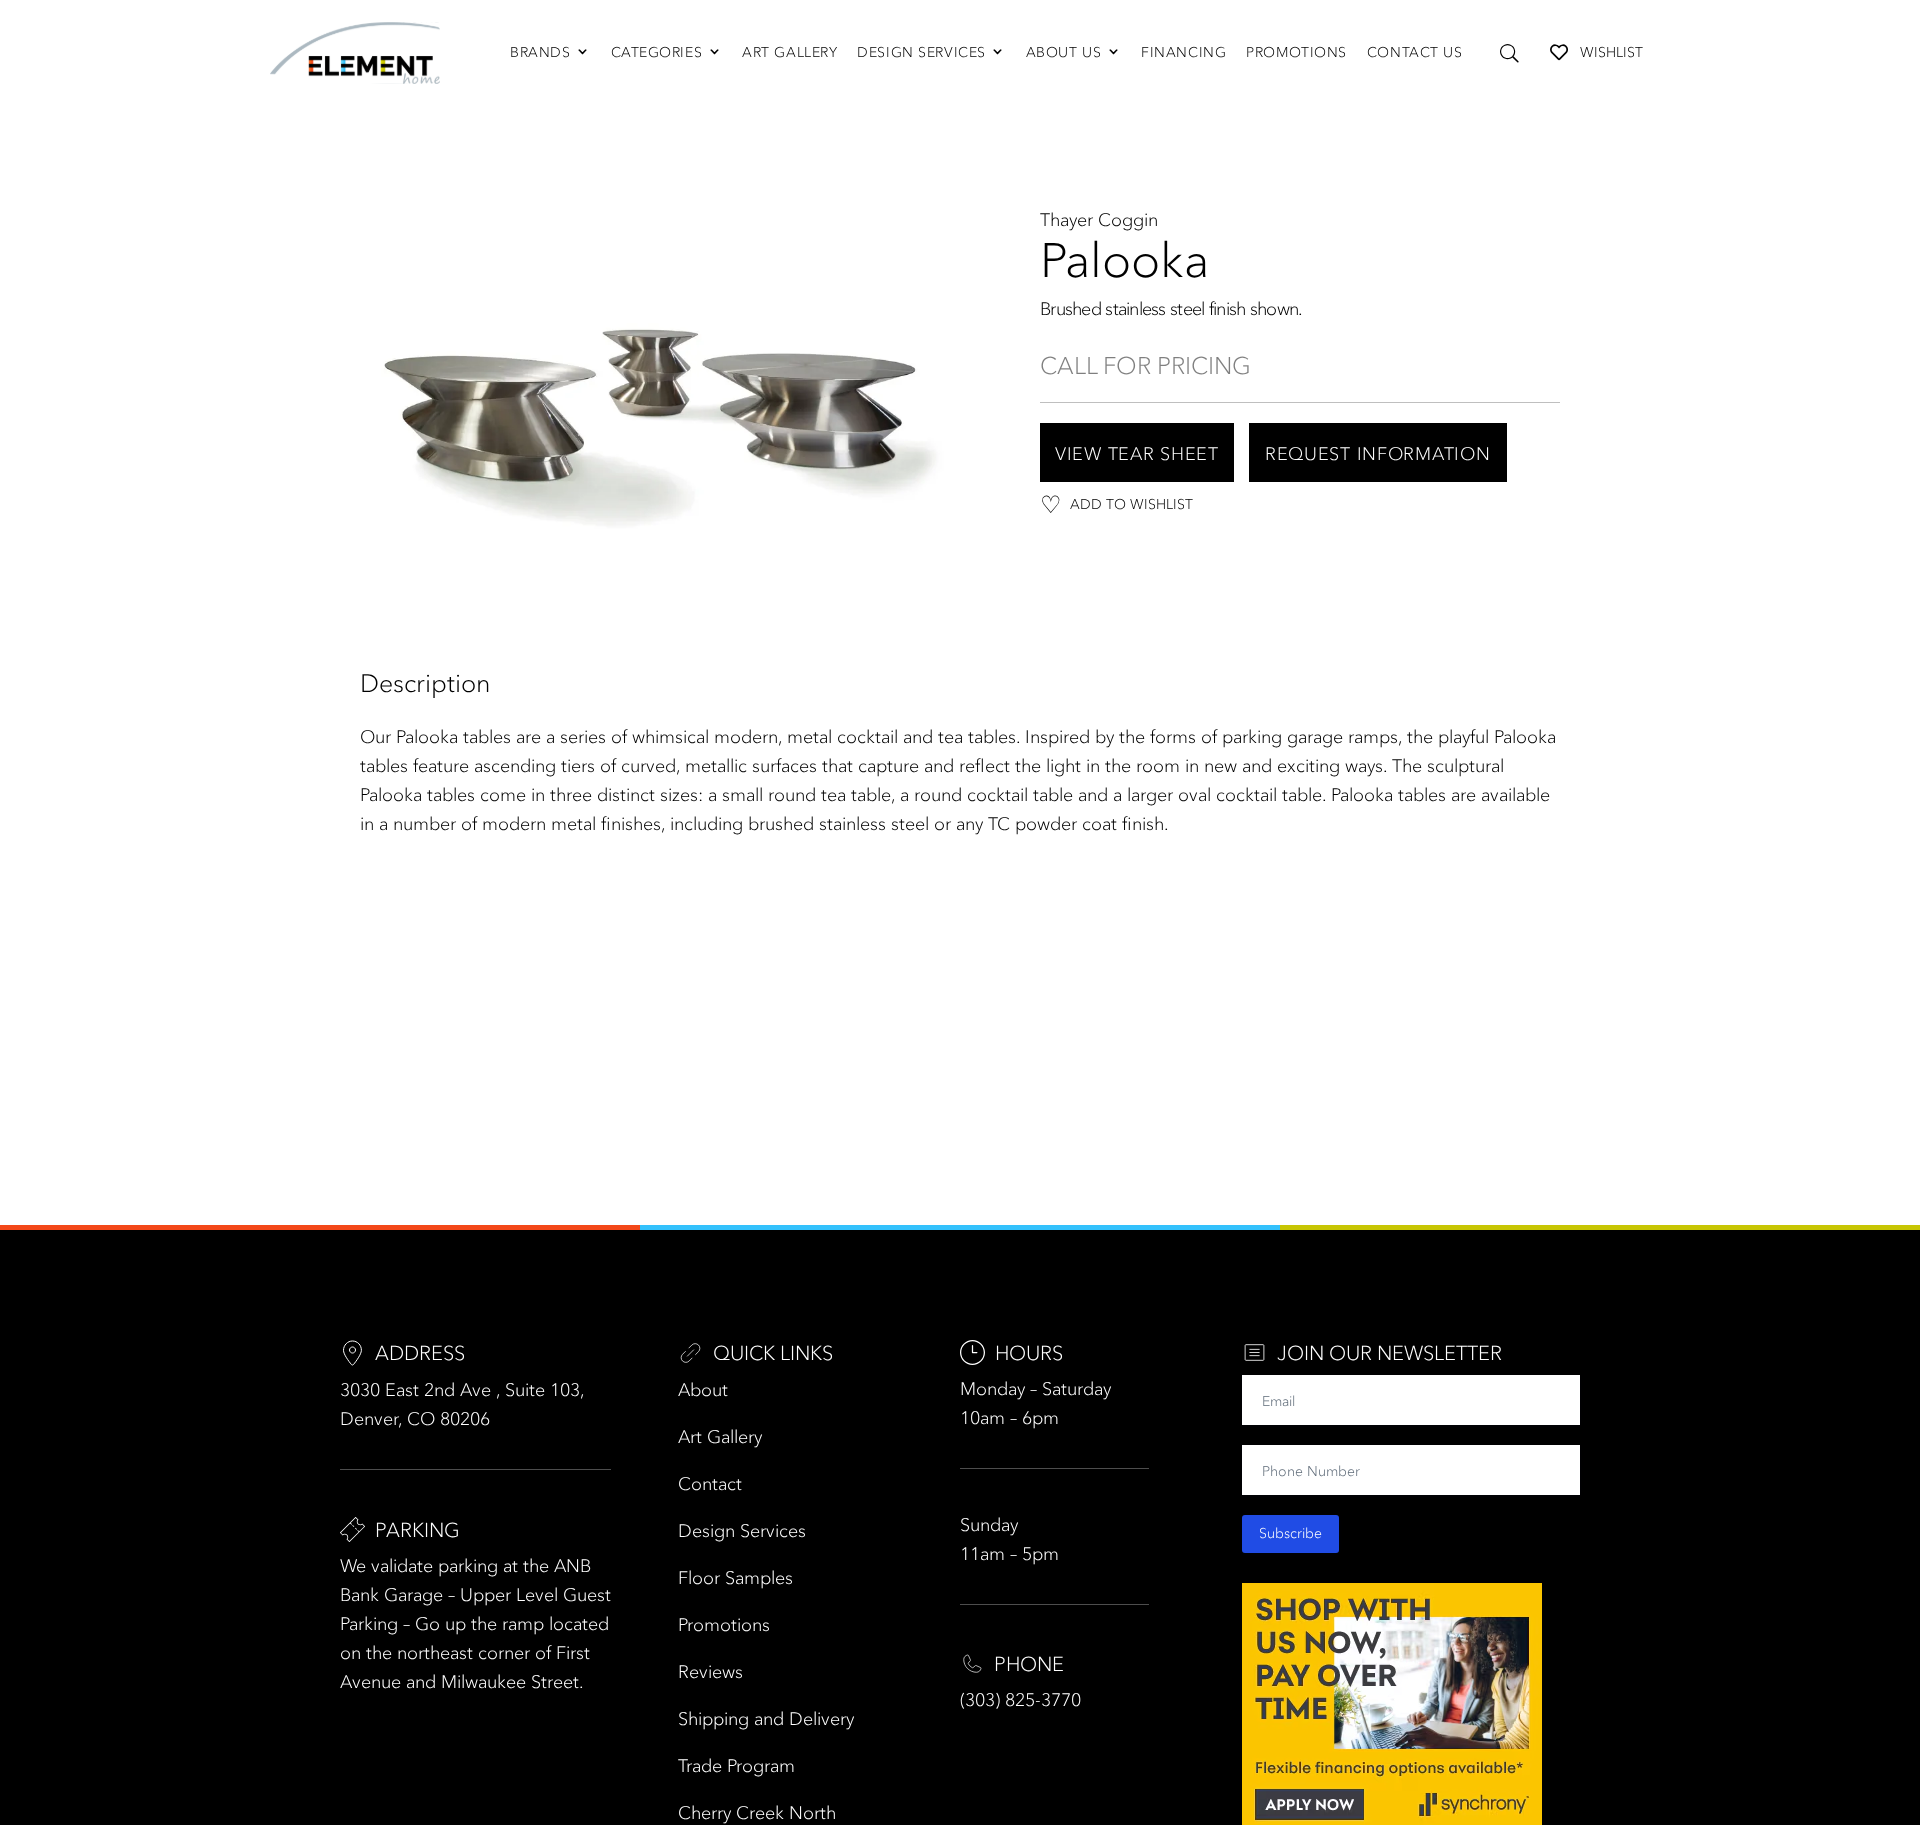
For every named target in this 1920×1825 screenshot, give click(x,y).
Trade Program (736, 1766)
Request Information (1378, 454)
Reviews (710, 1672)
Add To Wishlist (1131, 504)
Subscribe (1290, 1533)
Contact (710, 1484)
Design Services (921, 52)
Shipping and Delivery (766, 1719)
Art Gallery (789, 52)
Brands (540, 52)
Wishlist (1611, 52)
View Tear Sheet (1137, 454)
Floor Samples (735, 1578)
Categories (657, 52)
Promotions (1296, 52)
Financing (1183, 52)
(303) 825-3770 (1020, 1700)
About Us (1063, 52)
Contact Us (1415, 52)
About (703, 1390)
